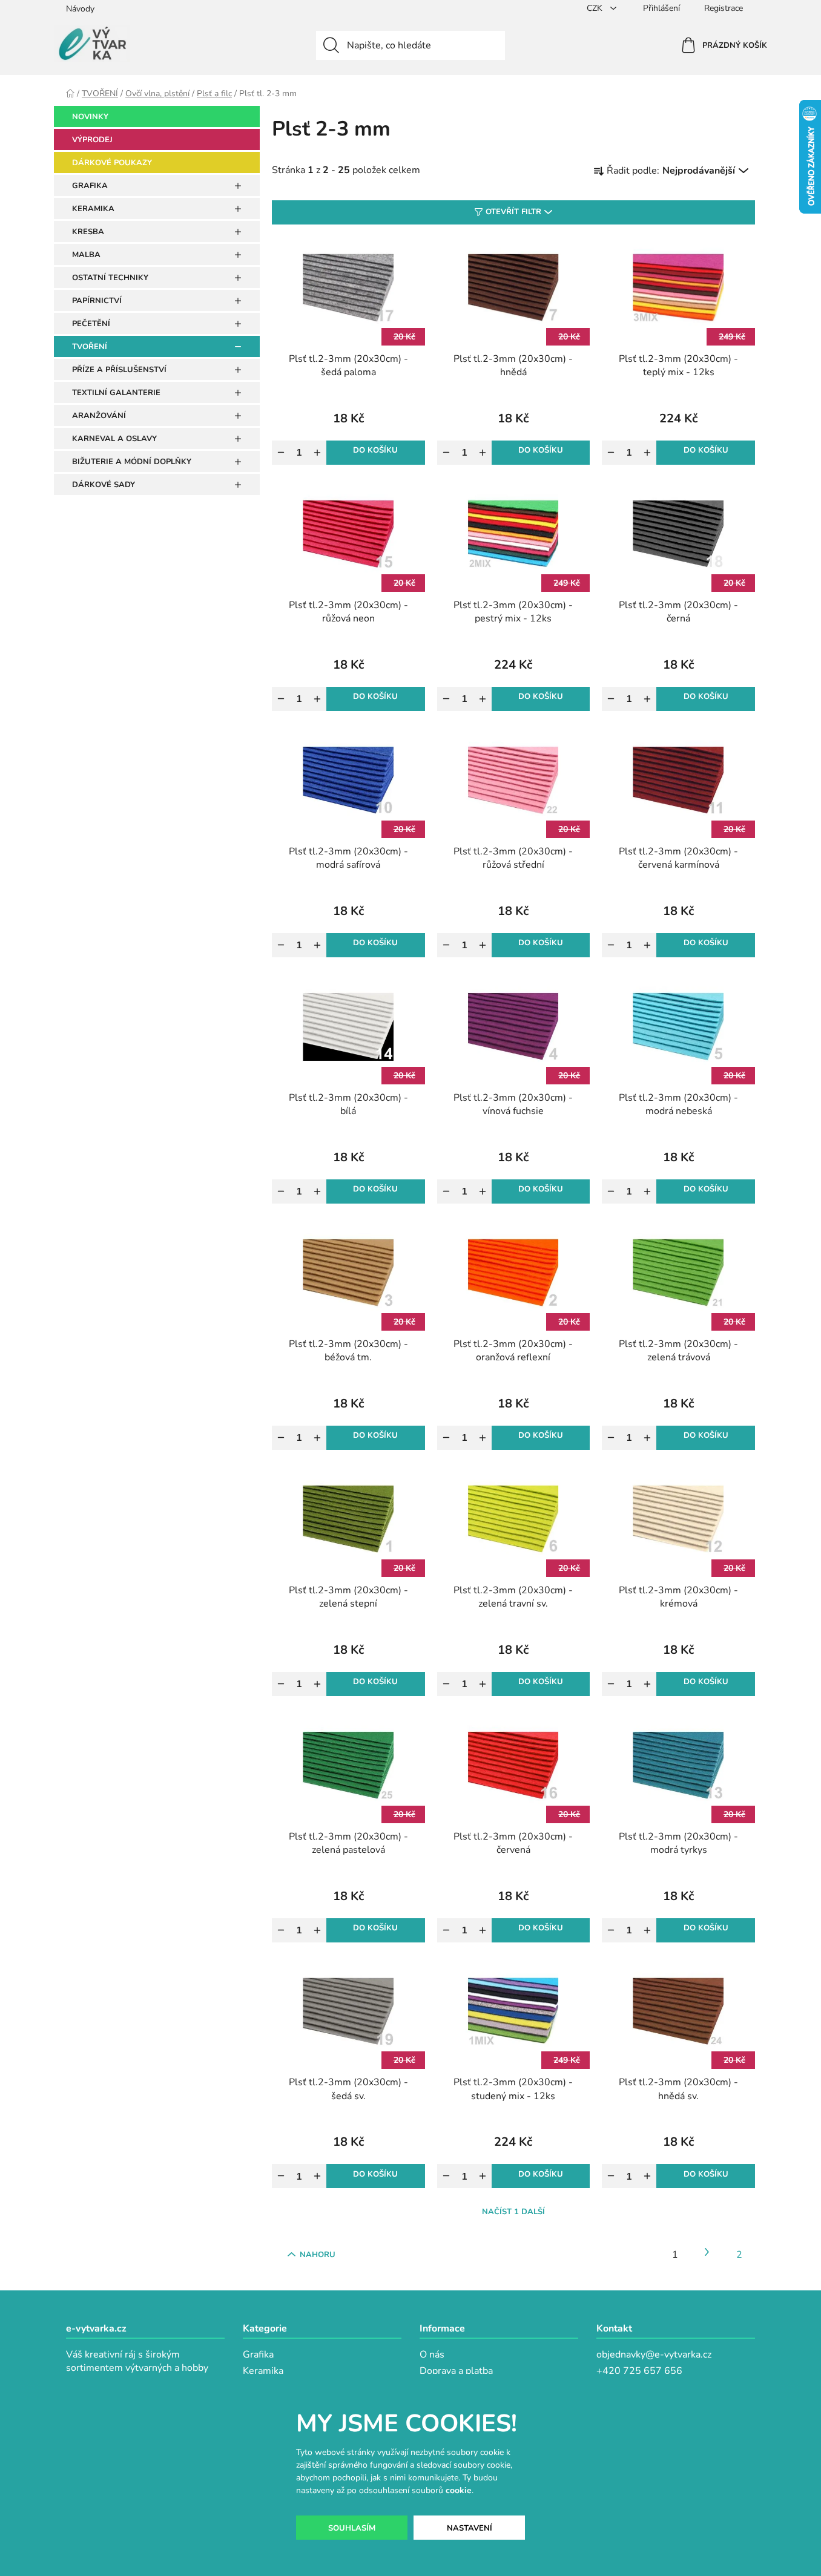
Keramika (263, 2371)
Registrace (724, 8)
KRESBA (88, 232)
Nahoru (318, 2255)
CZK (596, 8)
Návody (80, 9)
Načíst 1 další (513, 2212)
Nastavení (470, 2528)
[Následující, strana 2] (707, 2252)
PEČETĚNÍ (91, 324)
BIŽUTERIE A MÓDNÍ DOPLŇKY (132, 462)
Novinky (90, 117)
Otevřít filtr (513, 212)
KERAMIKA (93, 209)
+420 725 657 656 (639, 2371)
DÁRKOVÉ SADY (104, 485)
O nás (432, 2355)
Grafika (258, 2355)
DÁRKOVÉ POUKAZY (112, 163)
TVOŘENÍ (90, 347)
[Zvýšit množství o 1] (317, 453)
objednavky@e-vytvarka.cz (654, 2355)
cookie (459, 2490)
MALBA (86, 255)
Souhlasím (352, 2528)
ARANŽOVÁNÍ (99, 416)
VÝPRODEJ (92, 140)
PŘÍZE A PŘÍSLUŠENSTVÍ (119, 370)
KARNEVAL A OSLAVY (114, 439)
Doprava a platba (456, 2371)
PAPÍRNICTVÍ (97, 301)
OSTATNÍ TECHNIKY (110, 278)
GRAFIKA (90, 186)
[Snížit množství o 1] (281, 453)
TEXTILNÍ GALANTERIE (116, 393)
